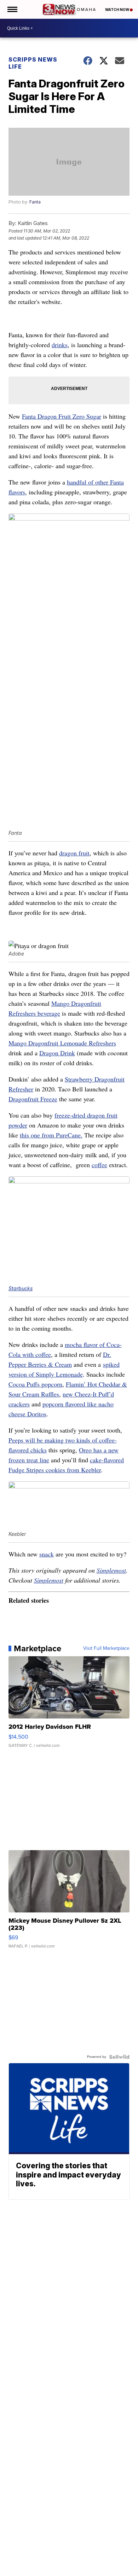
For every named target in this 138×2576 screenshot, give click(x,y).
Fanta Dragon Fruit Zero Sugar (62, 416)
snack (47, 1554)
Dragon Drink (57, 1053)
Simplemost (111, 1570)
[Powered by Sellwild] (119, 2057)
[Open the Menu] (12, 9)
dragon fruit (74, 853)
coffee (99, 1165)
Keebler (91, 1470)
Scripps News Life (33, 63)
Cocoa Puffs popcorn (35, 1384)
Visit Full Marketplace (106, 1648)
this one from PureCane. (51, 1135)
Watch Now (117, 10)
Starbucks (21, 1288)
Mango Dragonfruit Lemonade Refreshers (62, 1043)
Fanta (35, 202)
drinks (60, 345)
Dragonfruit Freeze (33, 1099)
